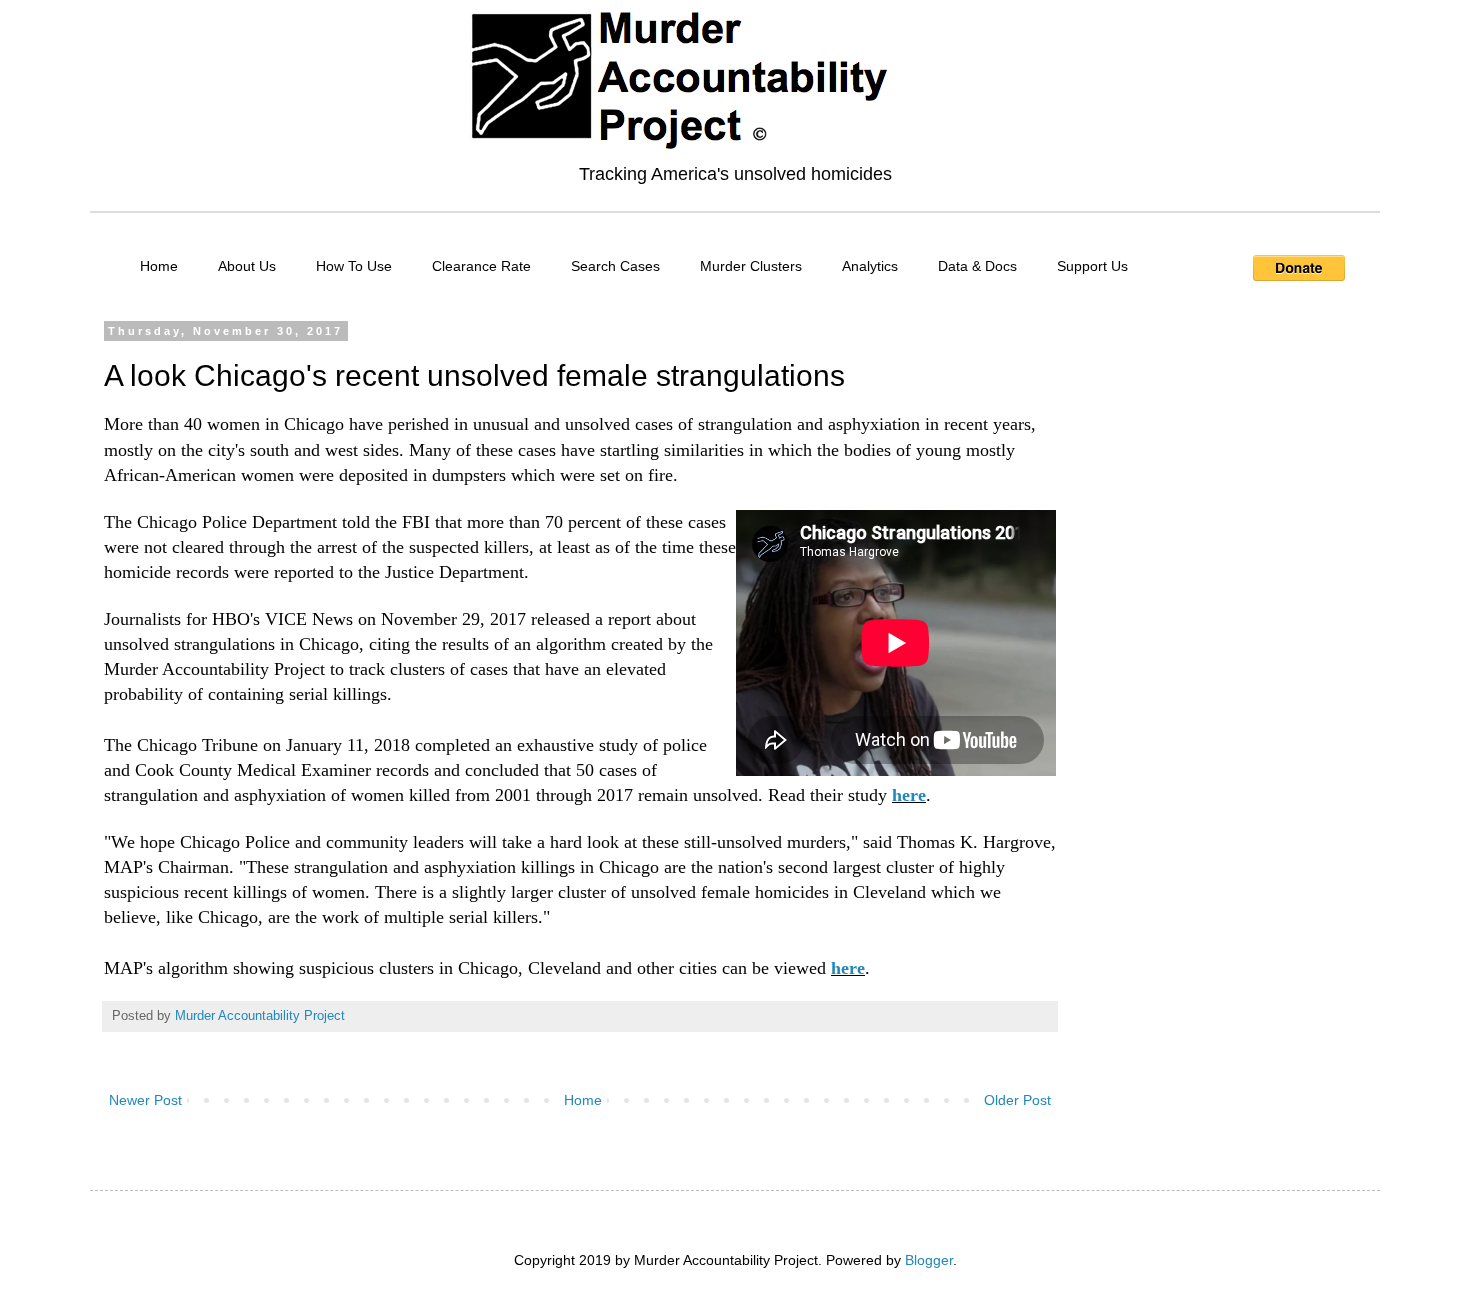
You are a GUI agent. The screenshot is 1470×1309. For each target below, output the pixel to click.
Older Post (1017, 1100)
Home (159, 266)
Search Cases (615, 266)
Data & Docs (977, 266)
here (909, 795)
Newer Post (145, 1100)
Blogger (929, 1260)
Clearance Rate (481, 266)
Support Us (1092, 266)
